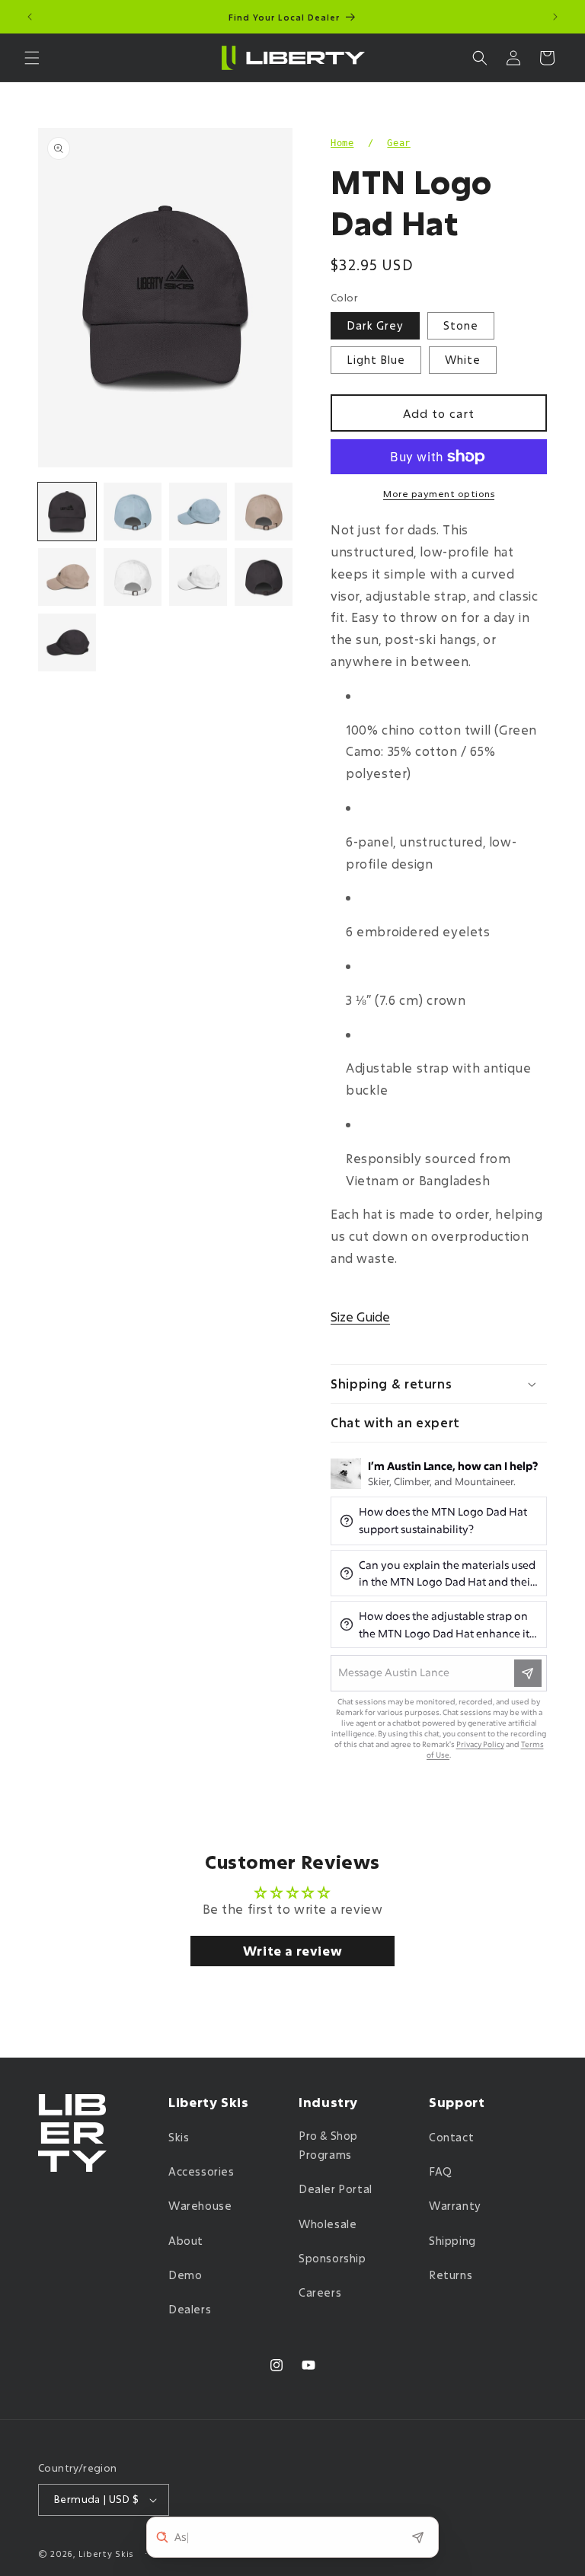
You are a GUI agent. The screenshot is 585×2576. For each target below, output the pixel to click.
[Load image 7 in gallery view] (67, 577)
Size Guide (360, 1317)
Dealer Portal (336, 2189)
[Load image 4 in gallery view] (198, 512)
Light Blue (376, 360)
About (186, 2241)
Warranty (455, 2206)
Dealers (190, 2309)
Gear (398, 143)
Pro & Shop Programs (328, 2145)
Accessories (201, 2171)
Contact (451, 2137)
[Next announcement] (555, 17)
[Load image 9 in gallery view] (133, 577)
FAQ (441, 2171)
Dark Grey (375, 325)
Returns (451, 2275)
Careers (320, 2292)
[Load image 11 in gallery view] (264, 577)
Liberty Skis (106, 2554)
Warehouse (200, 2206)
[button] (32, 58)
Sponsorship (332, 2258)
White (463, 360)
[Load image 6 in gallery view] (264, 512)
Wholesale (328, 2224)
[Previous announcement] (30, 17)
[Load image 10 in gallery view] (198, 577)
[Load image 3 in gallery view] (133, 512)
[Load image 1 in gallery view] (67, 512)
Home (342, 143)
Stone (461, 325)
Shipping (452, 2241)
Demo (185, 2275)
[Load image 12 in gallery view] (67, 642)
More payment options (439, 493)
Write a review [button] (292, 1951)
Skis (179, 2137)
